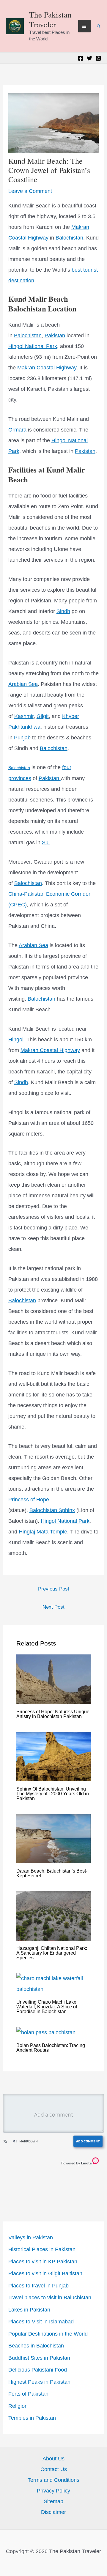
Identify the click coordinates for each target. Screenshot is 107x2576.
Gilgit (43, 716)
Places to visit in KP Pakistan (43, 2262)
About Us (53, 2459)
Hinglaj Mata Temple (43, 1532)
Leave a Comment (30, 191)
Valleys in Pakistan (31, 2238)
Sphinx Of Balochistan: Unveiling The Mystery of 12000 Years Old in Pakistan (53, 1794)
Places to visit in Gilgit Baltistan (45, 2273)
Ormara (17, 430)
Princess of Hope (29, 1500)
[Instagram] (98, 58)
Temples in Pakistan (32, 2418)
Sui (46, 843)
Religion (18, 2406)
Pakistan (55, 336)
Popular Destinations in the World (48, 2334)
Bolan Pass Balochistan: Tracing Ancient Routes (51, 2048)
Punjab (22, 738)
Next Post (53, 1607)
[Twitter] (89, 58)
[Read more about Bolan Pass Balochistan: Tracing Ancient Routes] (46, 2032)
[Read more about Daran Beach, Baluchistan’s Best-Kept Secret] (54, 1838)
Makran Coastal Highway (47, 368)
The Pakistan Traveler (50, 19)
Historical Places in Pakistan (42, 2249)
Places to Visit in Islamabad (41, 2322)
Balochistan (69, 238)
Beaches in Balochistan (36, 2346)
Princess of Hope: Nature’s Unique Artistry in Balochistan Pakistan (53, 1714)
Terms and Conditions (53, 2480)
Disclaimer (53, 2512)
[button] (99, 26)
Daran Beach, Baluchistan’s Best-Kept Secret (52, 1873)
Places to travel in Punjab (38, 2286)
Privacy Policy (53, 2491)
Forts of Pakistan (28, 2394)
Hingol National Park (33, 346)
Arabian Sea (23, 684)
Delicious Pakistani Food (38, 2370)
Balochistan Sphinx (52, 1510)
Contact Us (54, 2469)
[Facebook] (81, 58)
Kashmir (24, 716)
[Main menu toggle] (84, 26)
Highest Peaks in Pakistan (39, 2382)
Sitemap (53, 2501)
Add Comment (88, 2141)
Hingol (16, 1040)
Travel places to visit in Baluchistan (50, 2298)
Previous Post (54, 1589)
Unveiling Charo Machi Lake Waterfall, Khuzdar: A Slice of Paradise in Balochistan (47, 2007)
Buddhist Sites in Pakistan (39, 2358)
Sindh (63, 611)
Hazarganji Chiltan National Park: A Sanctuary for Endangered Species (52, 1953)
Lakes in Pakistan (29, 2310)
